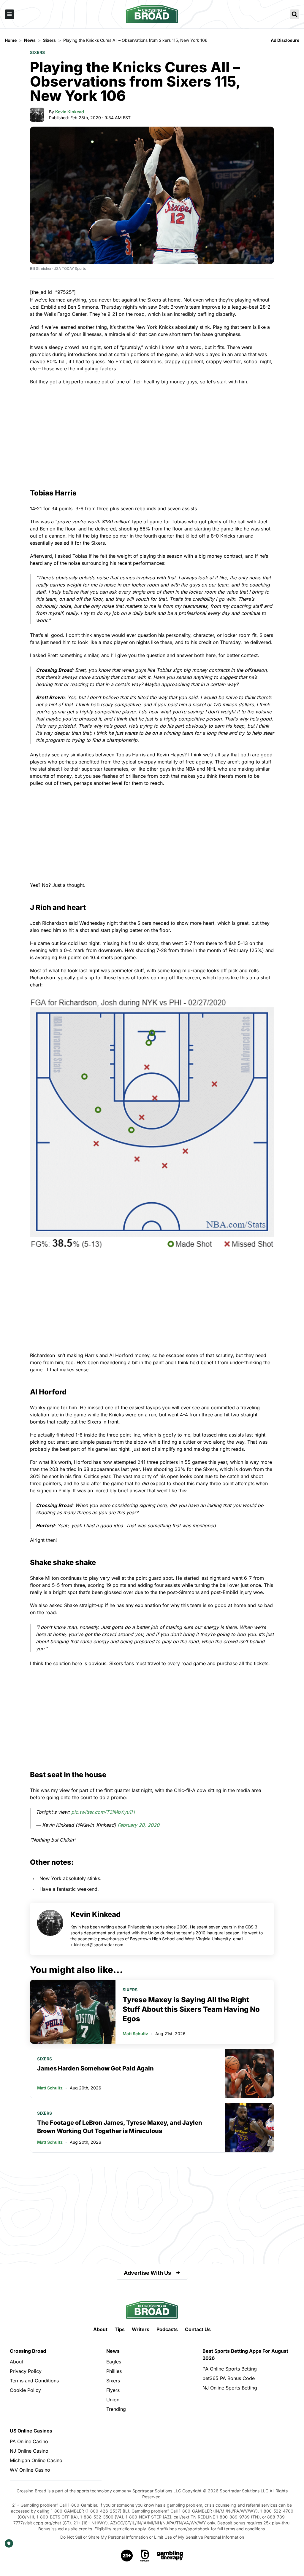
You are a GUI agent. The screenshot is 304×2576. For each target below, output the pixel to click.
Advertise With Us (147, 2273)
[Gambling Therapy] (170, 2556)
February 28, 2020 (138, 1825)
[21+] (127, 2556)
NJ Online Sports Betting (230, 2388)
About (100, 2329)
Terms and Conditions (34, 2381)
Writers (141, 2329)
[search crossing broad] (294, 14)
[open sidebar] (9, 14)
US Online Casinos (31, 2431)
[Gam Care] (145, 2556)
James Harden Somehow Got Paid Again (95, 2068)
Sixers (37, 52)
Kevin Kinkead (70, 112)
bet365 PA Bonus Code (229, 2378)
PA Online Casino (29, 2441)
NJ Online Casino (29, 2451)
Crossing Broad (28, 2351)
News (113, 2351)
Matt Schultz (135, 2034)
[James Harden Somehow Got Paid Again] (249, 2073)
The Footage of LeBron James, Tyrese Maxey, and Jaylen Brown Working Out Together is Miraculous (120, 2127)
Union (113, 2400)
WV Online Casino (30, 2470)
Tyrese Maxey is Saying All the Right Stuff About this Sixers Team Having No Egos (191, 2009)
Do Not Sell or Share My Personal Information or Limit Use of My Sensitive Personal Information (152, 2537)
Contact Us (198, 2329)
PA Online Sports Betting (230, 2369)
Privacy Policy (26, 2371)
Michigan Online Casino (36, 2460)
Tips (120, 2329)
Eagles (114, 2362)
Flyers (113, 2390)
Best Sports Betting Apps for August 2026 (245, 2355)
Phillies (114, 2371)
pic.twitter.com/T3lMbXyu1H (103, 1812)
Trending (116, 2409)
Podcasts (167, 2329)
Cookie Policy (25, 2390)
